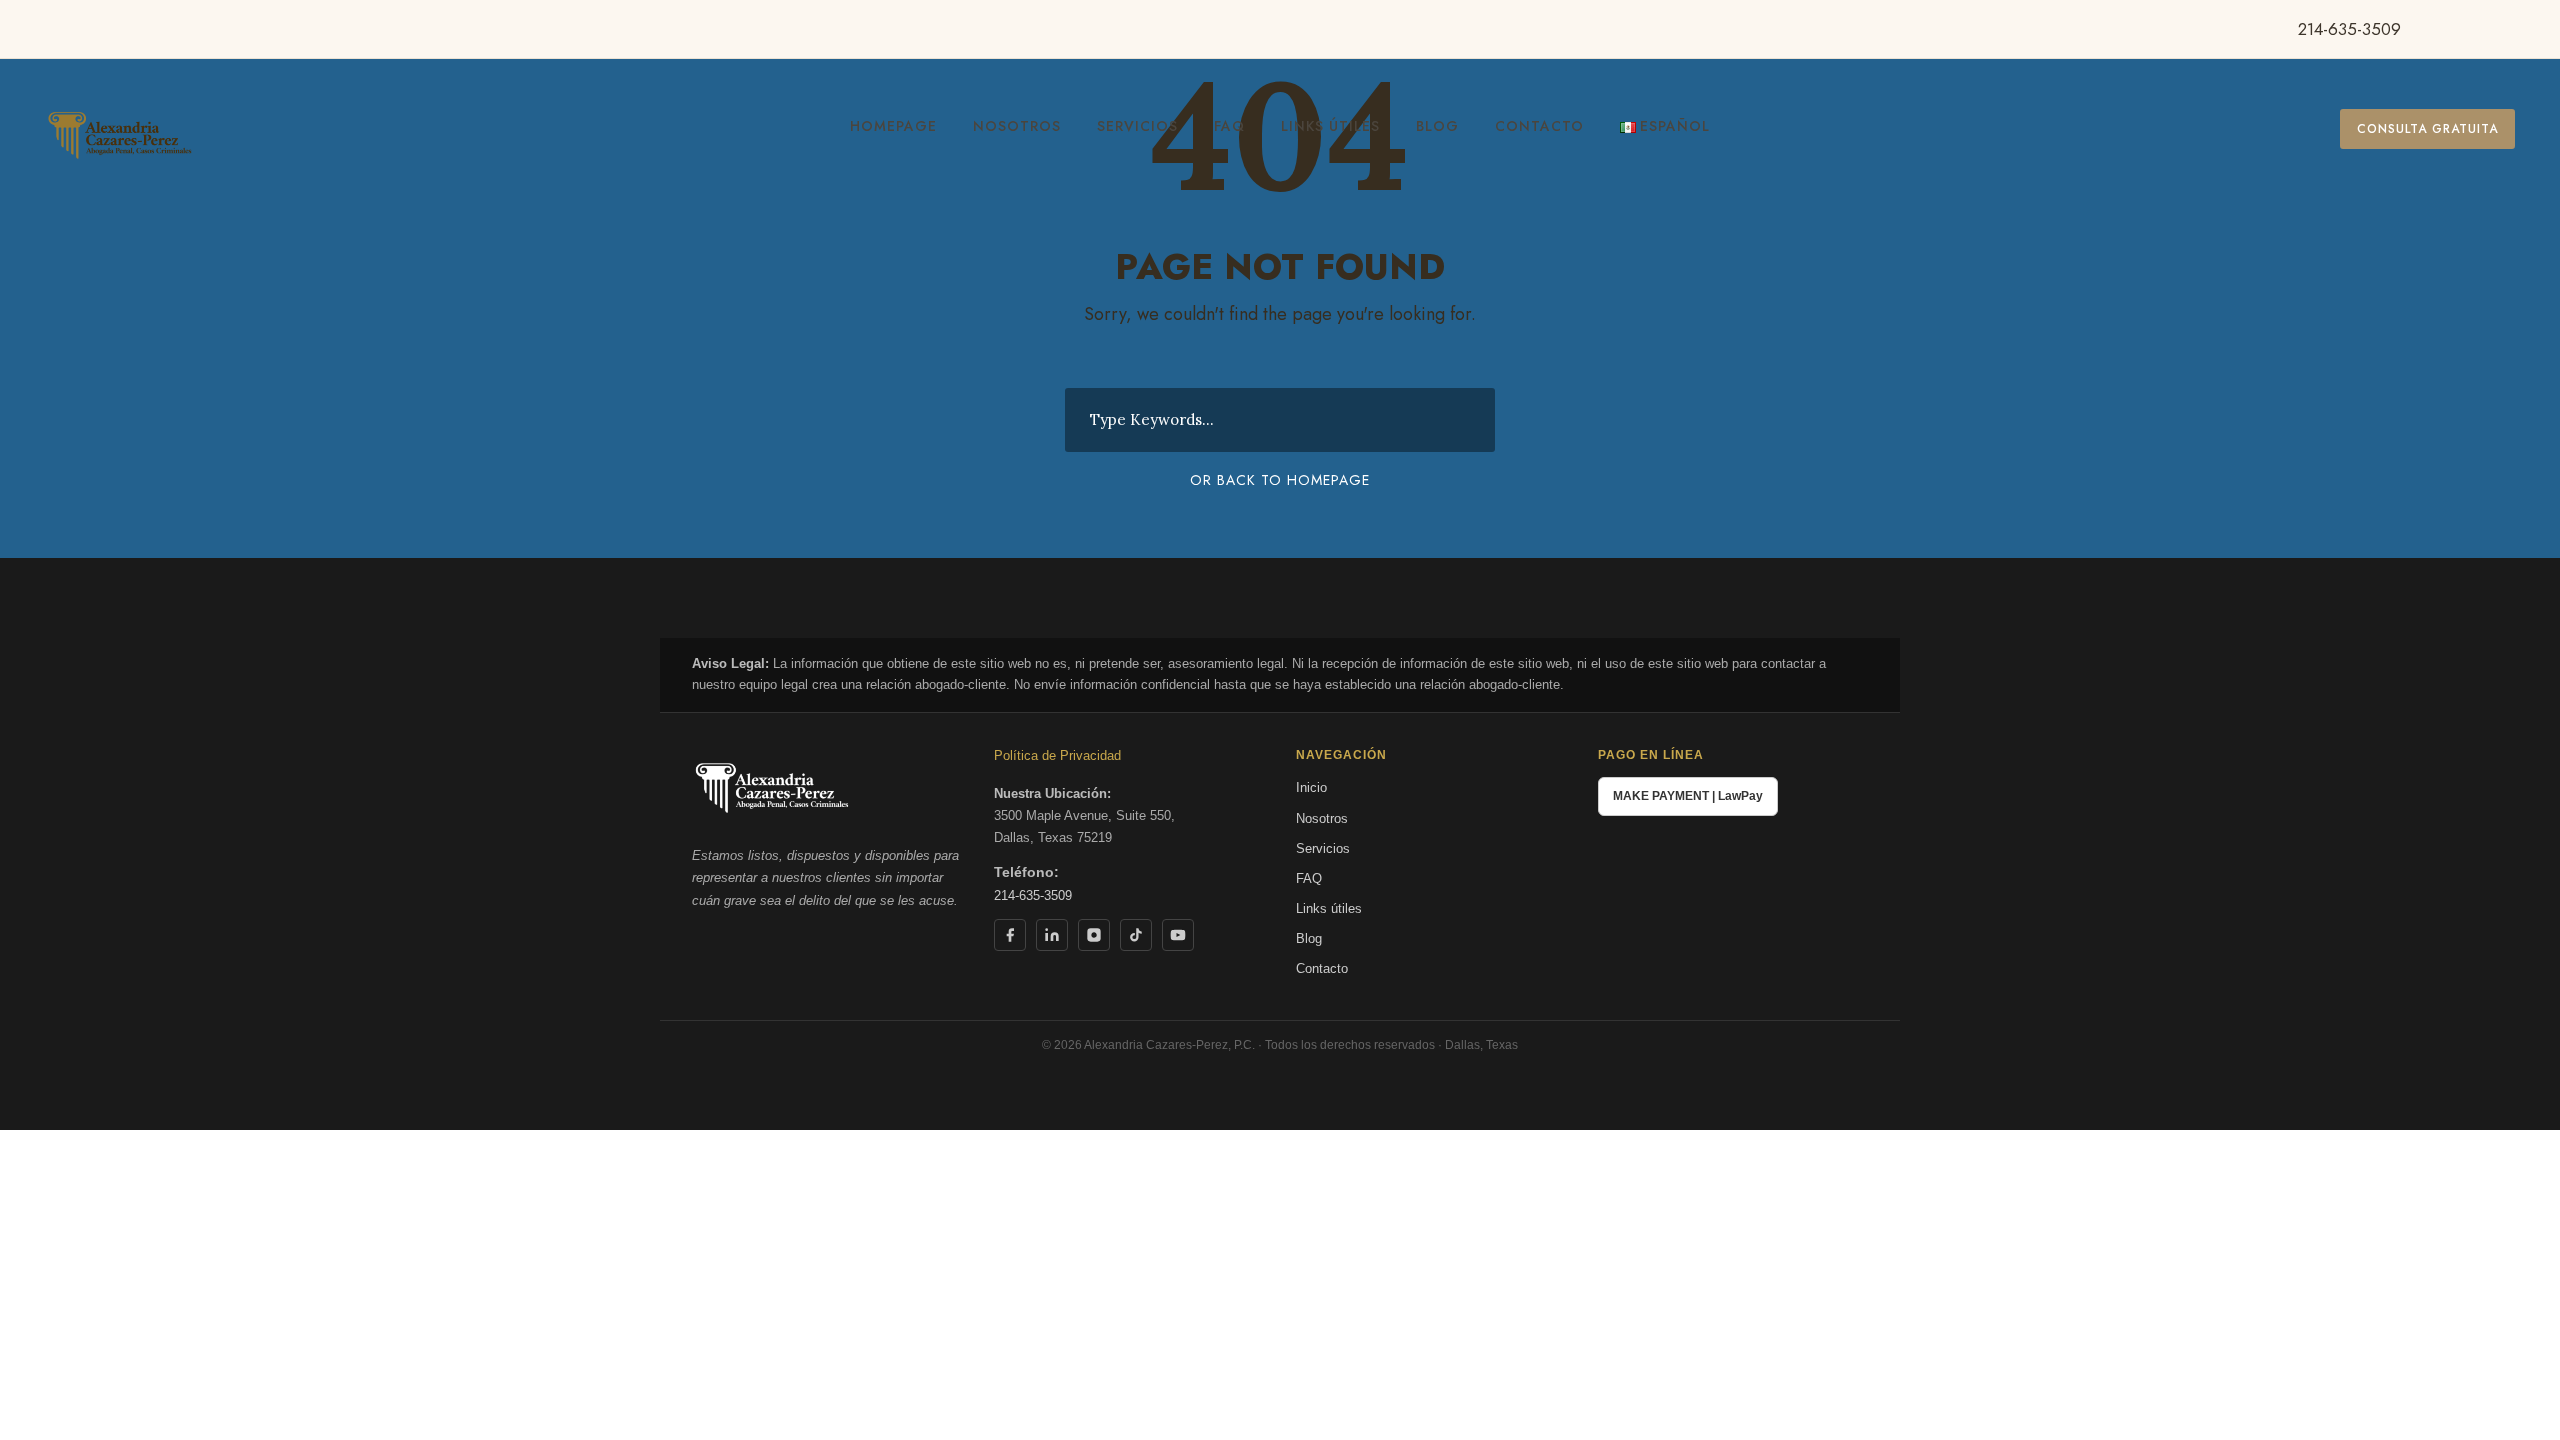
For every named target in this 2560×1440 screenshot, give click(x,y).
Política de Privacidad (1057, 755)
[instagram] (2533, 29)
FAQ (1229, 126)
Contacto (1539, 126)
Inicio (1311, 787)
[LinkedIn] (1052, 935)
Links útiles (1330, 126)
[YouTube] (1178, 935)
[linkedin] (2471, 29)
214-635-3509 (2349, 29)
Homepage (893, 126)
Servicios (1137, 126)
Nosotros (1017, 126)
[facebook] (2440, 29)
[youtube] (2502, 29)
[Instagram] (1094, 935)
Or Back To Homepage (1280, 480)
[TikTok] (1136, 935)
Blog (1437, 126)
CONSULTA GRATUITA (2427, 129)
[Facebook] (1010, 935)
